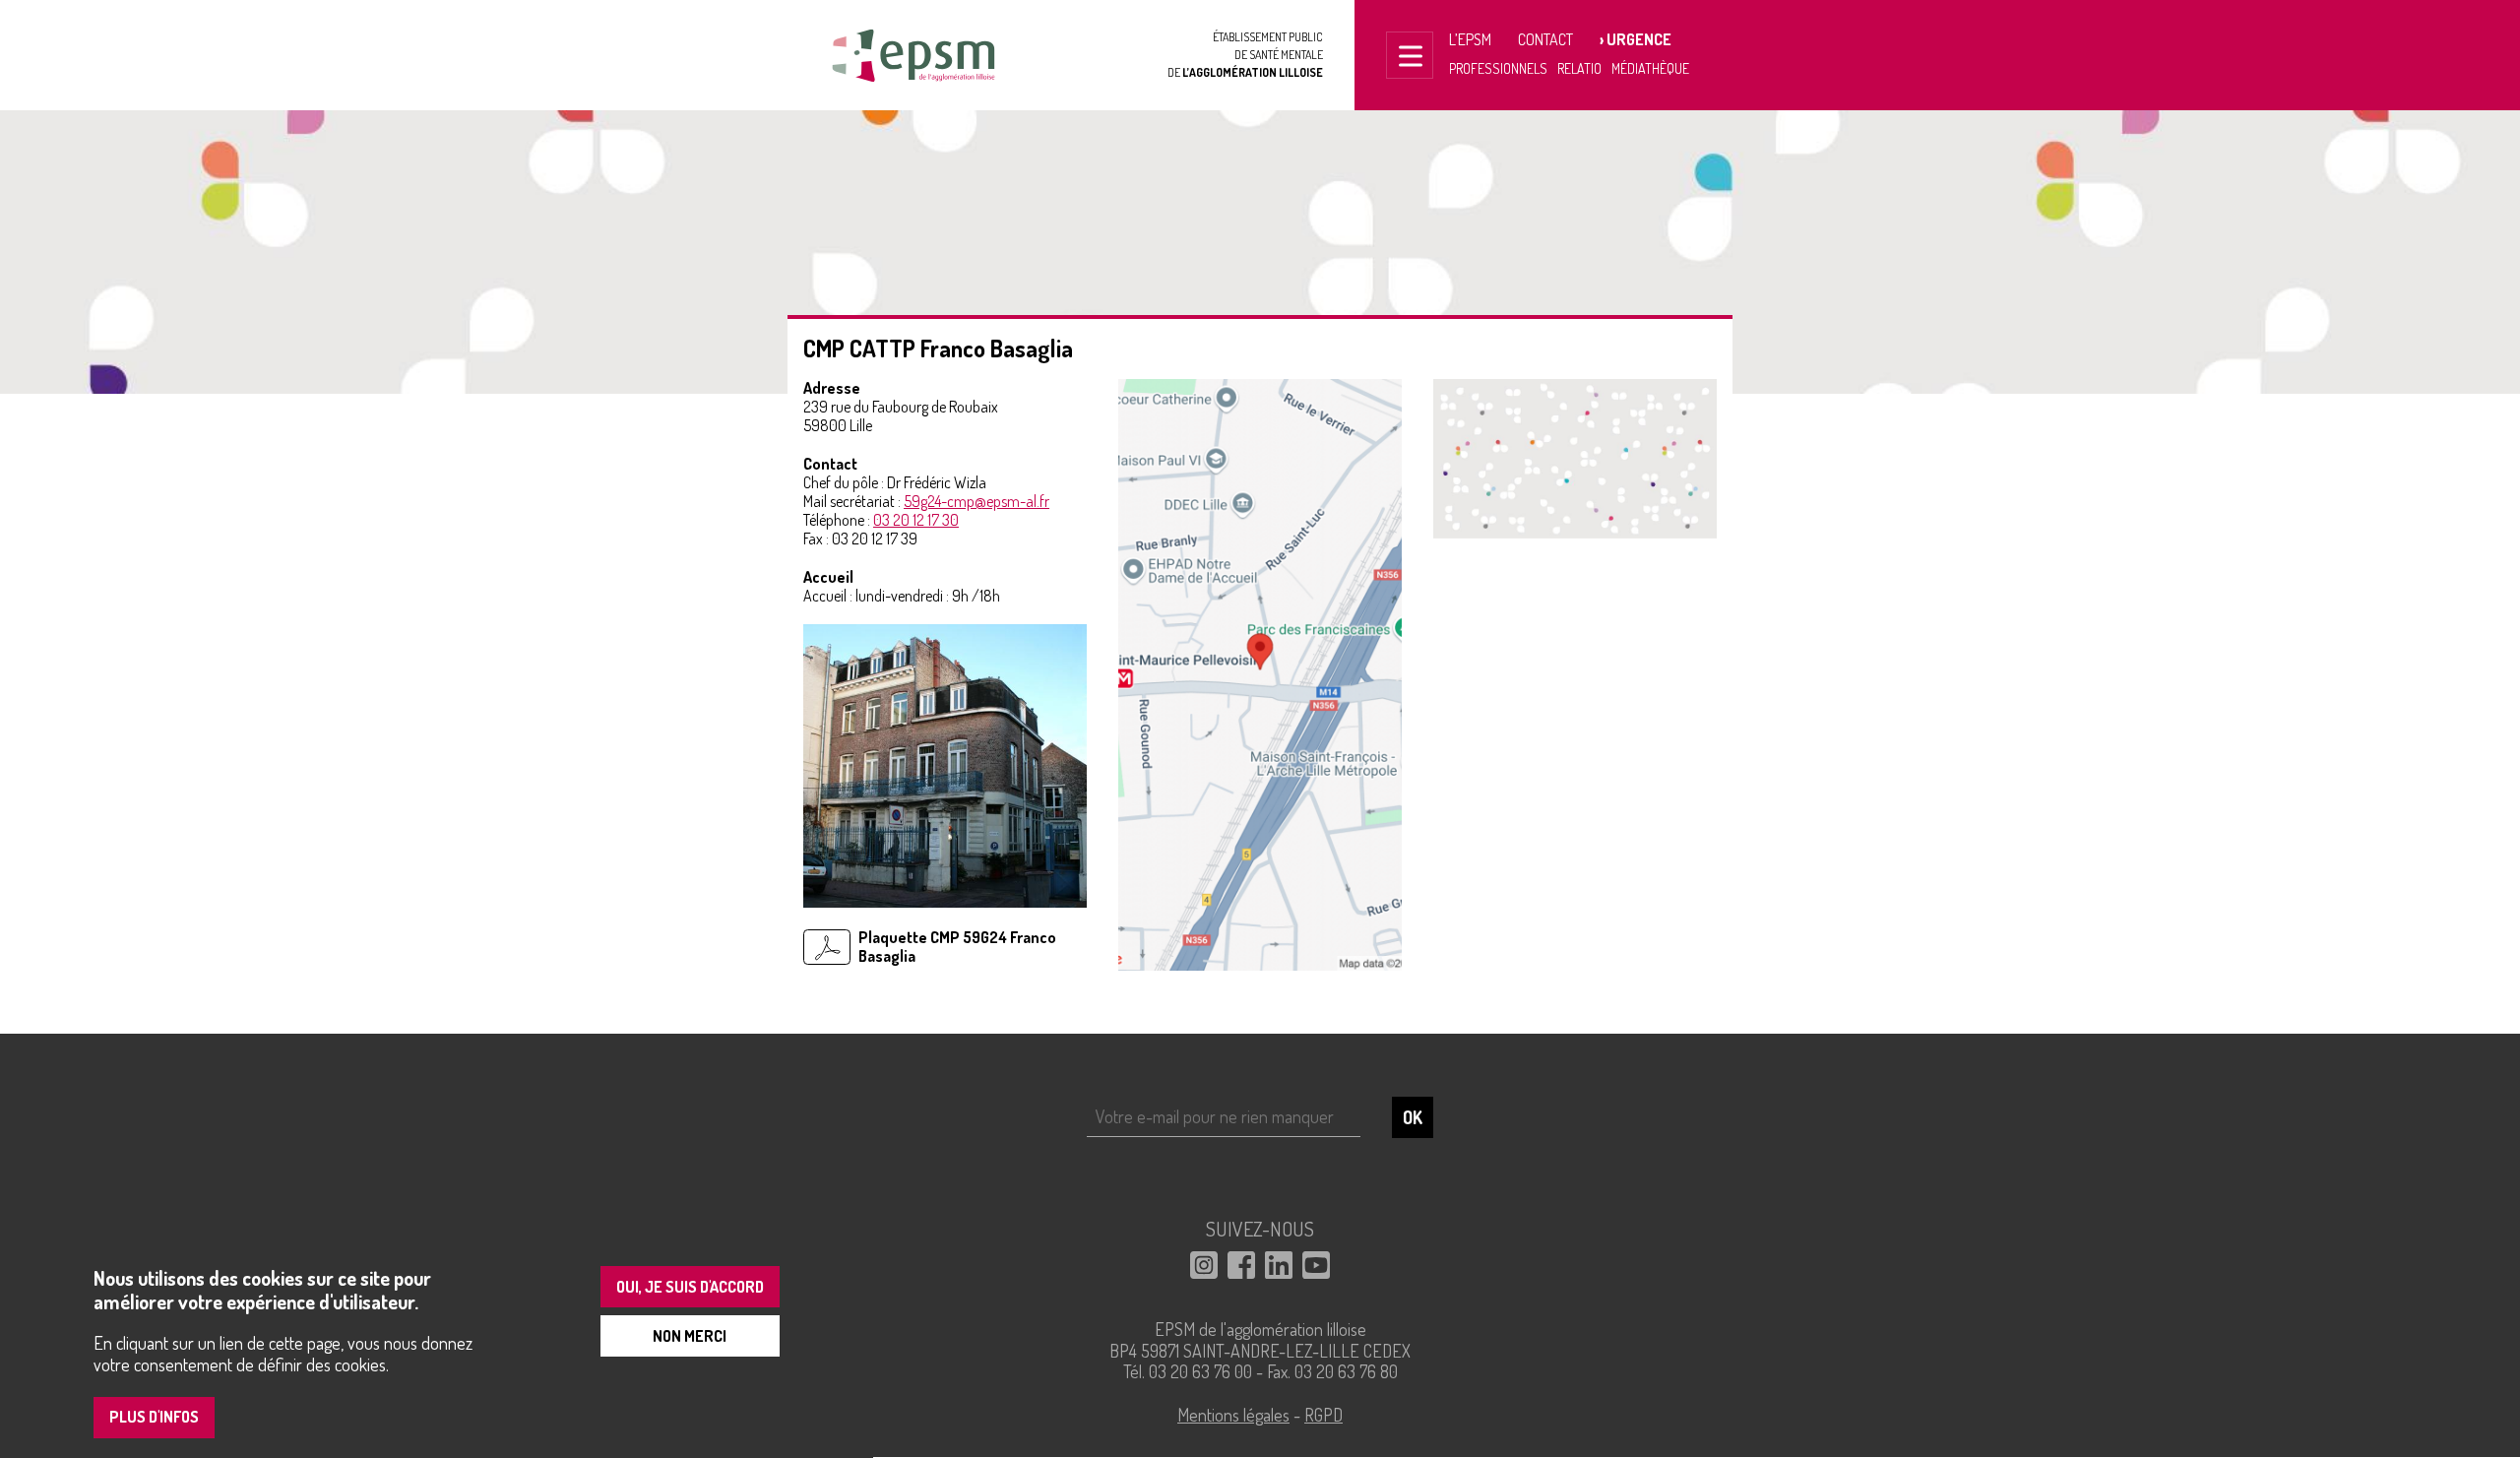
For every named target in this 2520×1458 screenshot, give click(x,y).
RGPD (1323, 1415)
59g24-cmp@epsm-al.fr (976, 501)
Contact (1545, 39)
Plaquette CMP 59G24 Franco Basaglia (957, 947)
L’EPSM (1470, 39)
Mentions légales (1233, 1415)
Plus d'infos (154, 1418)
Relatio (1579, 68)
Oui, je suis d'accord (690, 1287)
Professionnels (1498, 68)
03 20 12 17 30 (916, 520)
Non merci (690, 1336)
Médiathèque (1650, 68)
